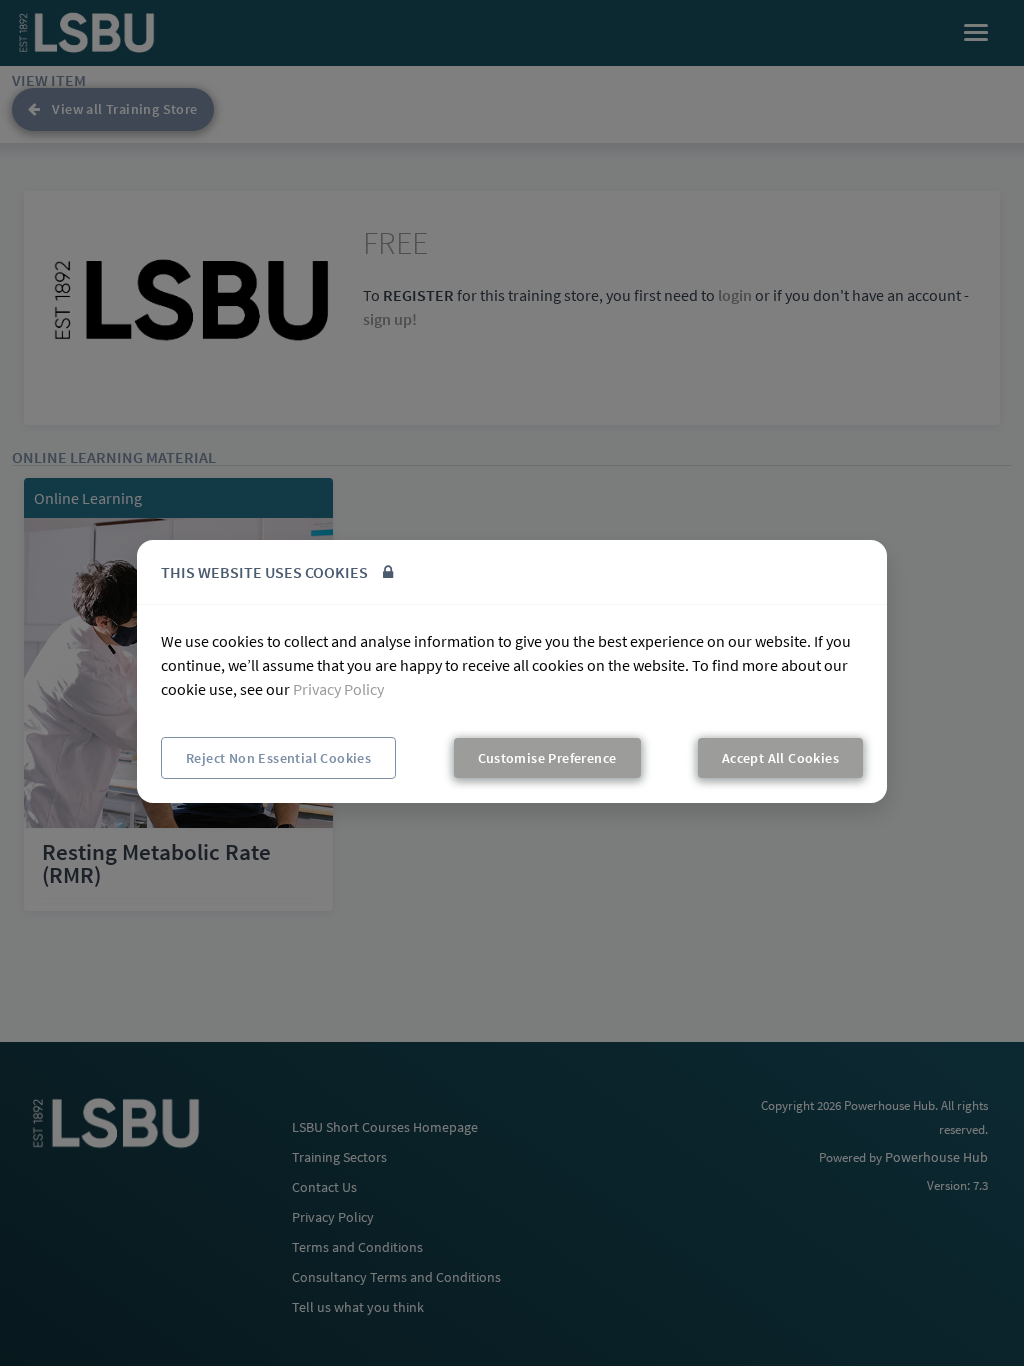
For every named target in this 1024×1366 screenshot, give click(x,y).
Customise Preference (547, 758)
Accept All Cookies (780, 758)
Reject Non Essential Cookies (278, 758)
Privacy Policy (338, 689)
